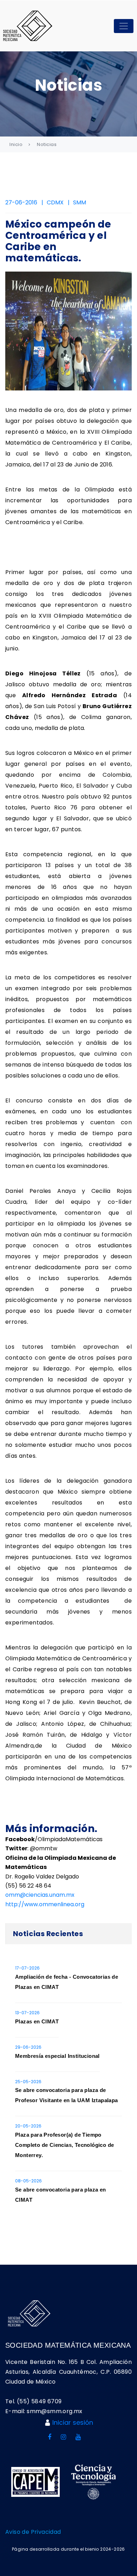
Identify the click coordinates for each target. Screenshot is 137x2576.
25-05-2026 (28, 2082)
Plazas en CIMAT (37, 2021)
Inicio (16, 144)
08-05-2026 (28, 2181)
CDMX (55, 202)
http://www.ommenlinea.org (45, 1904)
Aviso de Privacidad (33, 2532)
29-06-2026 (28, 2047)
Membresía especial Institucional (57, 2056)
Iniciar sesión (73, 2422)
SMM (80, 202)
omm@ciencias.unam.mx (40, 1895)
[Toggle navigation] (124, 26)
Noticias (47, 144)
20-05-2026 (28, 2126)
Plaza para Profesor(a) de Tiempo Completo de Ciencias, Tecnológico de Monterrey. (64, 2145)
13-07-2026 (27, 2013)
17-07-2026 (27, 1968)
